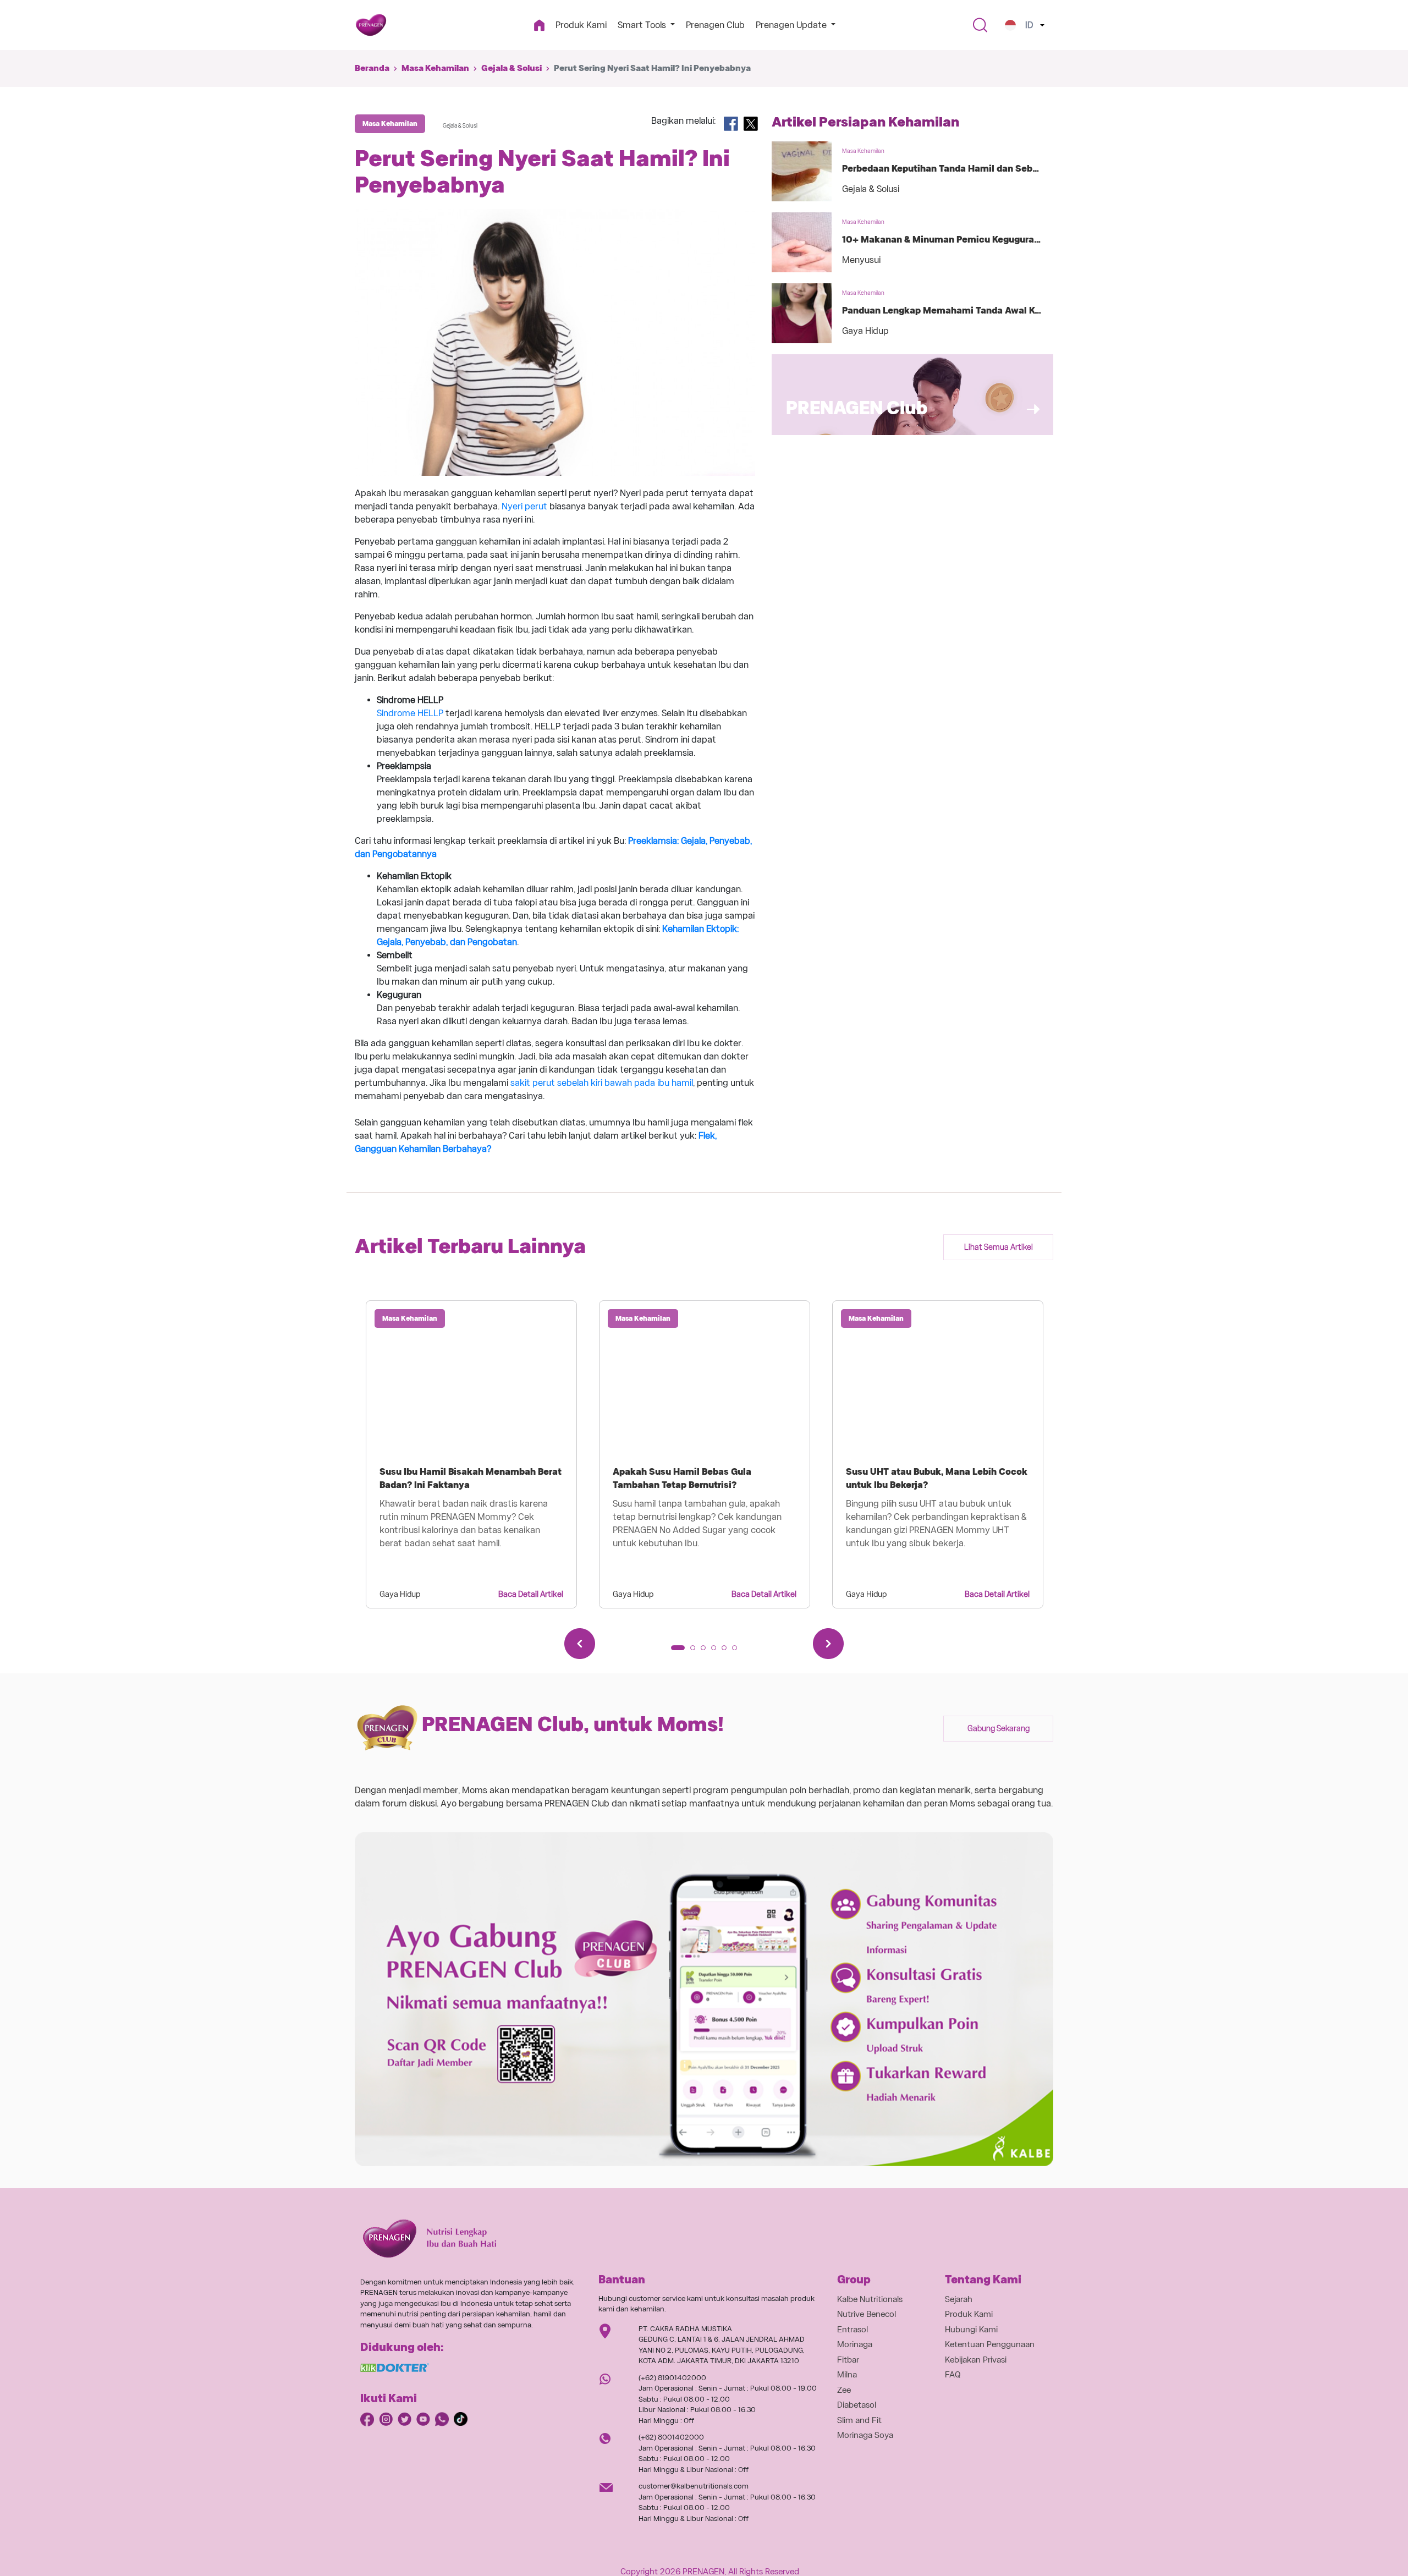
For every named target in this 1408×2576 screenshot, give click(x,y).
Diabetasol (857, 2405)
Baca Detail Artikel (531, 1594)
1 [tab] (677, 1651)
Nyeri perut (524, 506)
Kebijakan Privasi (976, 2360)
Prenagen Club (715, 25)
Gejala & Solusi (512, 68)
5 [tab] (728, 1651)
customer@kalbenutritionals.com (694, 2486)
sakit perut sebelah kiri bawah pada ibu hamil (602, 1083)
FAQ (953, 2375)
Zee (844, 2390)
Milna (847, 2375)
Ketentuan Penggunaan (990, 2344)
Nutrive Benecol (867, 2314)
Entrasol (853, 2330)
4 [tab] (717, 1651)
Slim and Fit (859, 2420)
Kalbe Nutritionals (870, 2299)
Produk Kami (581, 25)
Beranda (372, 68)
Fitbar (848, 2360)
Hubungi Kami (971, 2330)
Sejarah (959, 2299)
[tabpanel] (471, 1454)
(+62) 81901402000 (672, 2378)
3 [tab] (707, 1651)
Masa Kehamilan (435, 68)
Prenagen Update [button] (792, 25)
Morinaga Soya (865, 2435)
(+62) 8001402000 (671, 2437)
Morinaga (855, 2344)
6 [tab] (738, 1651)
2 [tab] (696, 1651)
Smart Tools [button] (643, 25)
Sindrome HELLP (410, 713)
